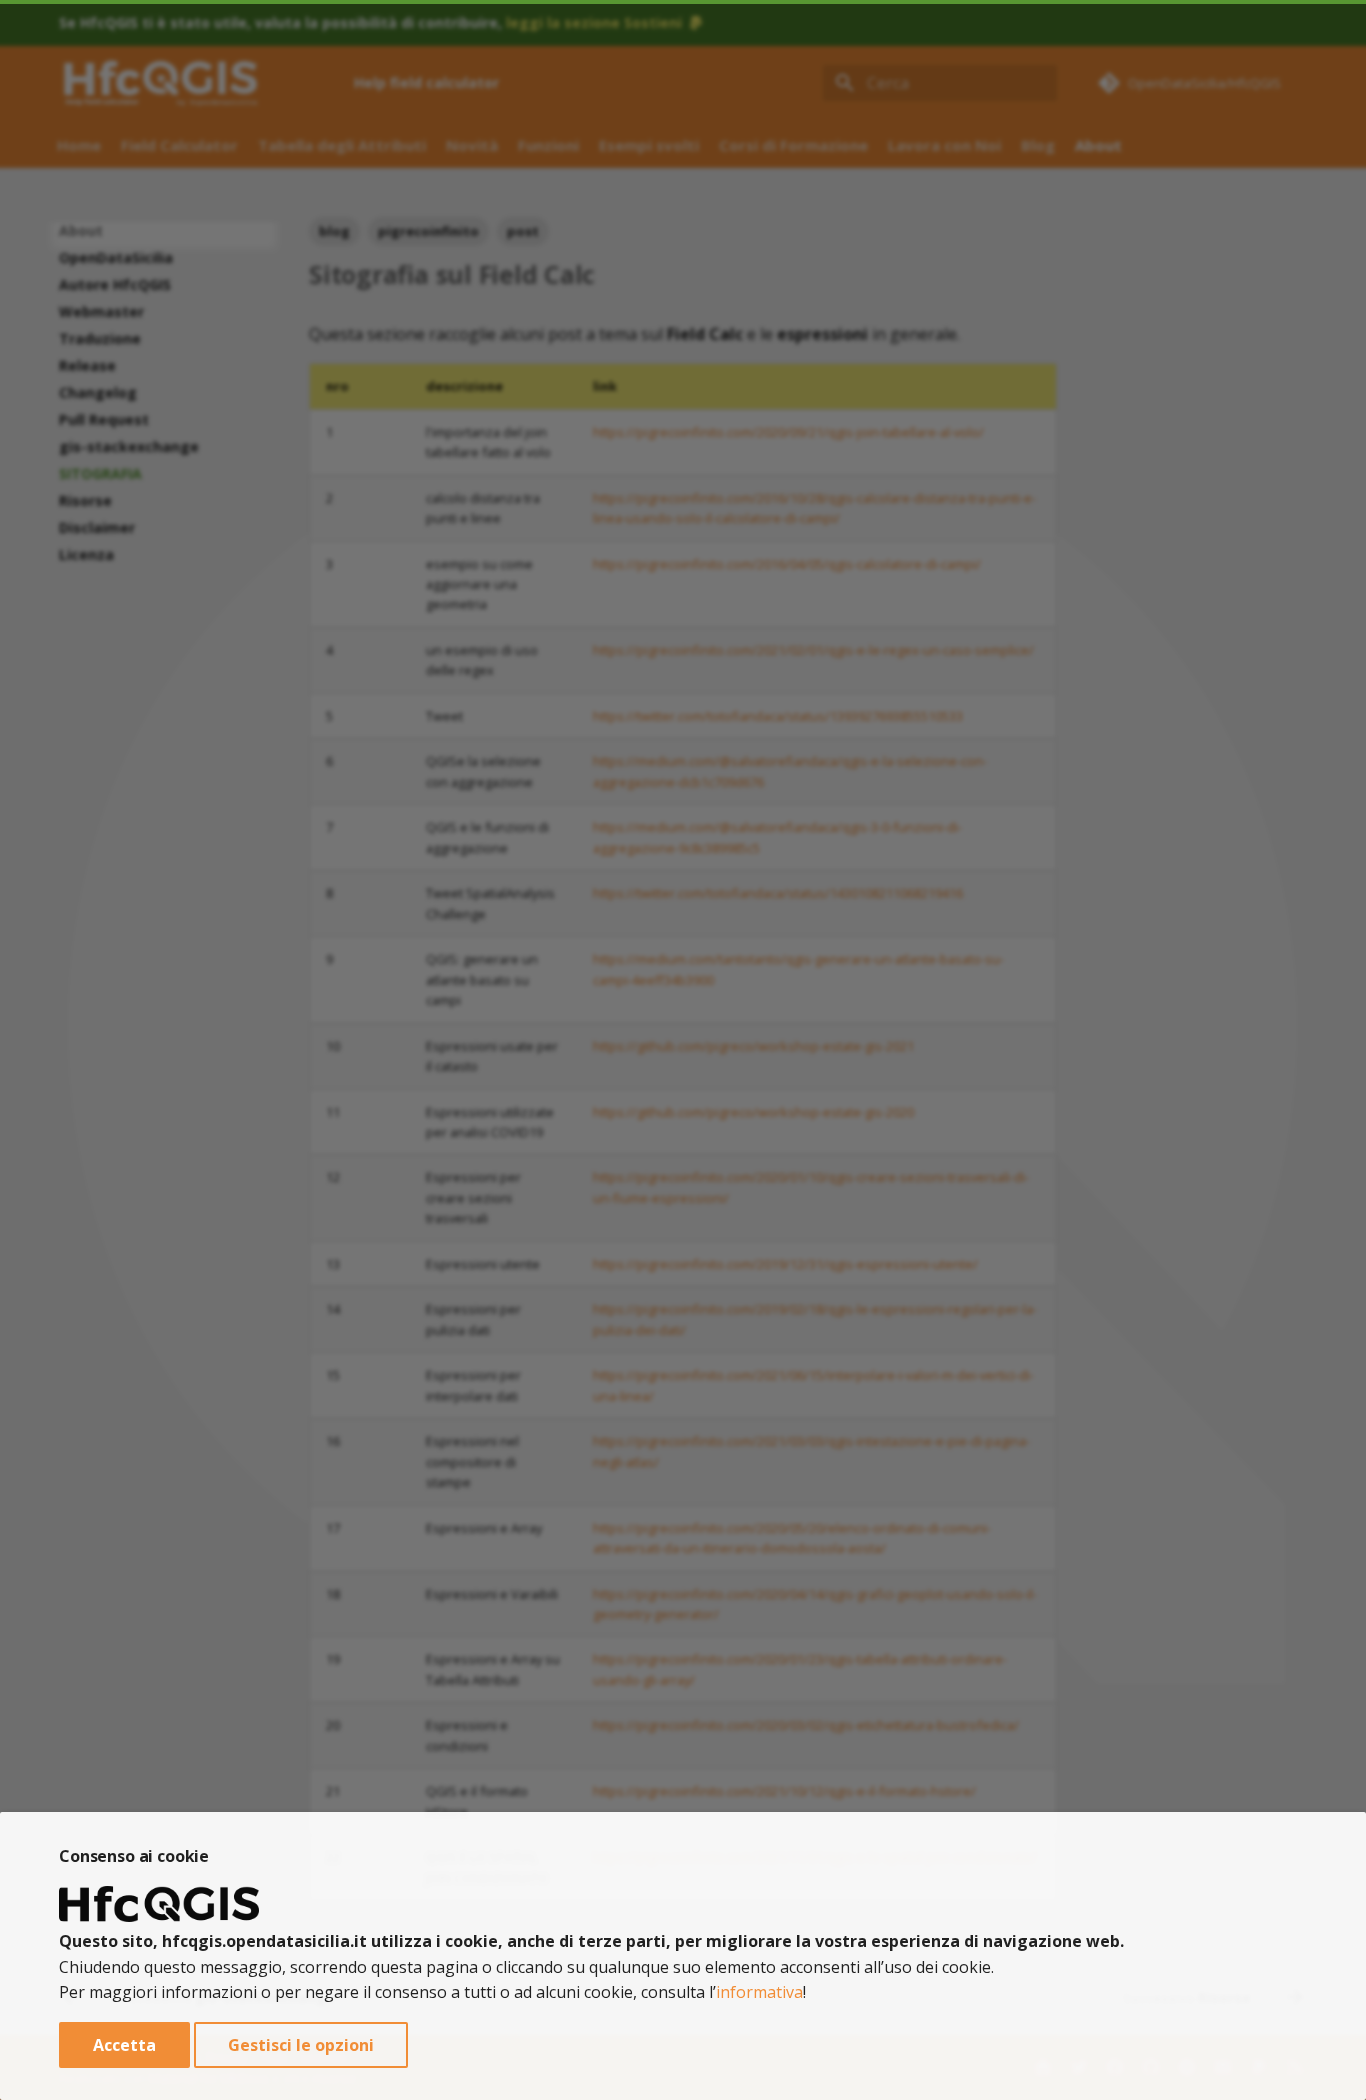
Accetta (124, 2045)
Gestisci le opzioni (301, 2045)
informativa (759, 1992)
